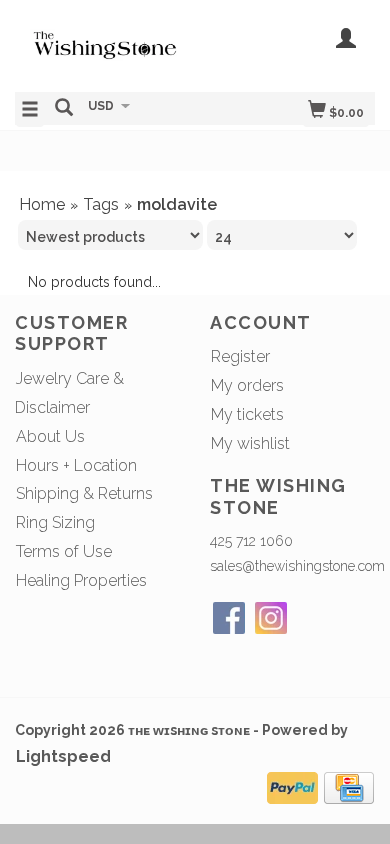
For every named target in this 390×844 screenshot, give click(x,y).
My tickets (247, 414)
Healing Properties (81, 580)
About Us (50, 436)
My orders (247, 385)
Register (240, 356)
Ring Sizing (55, 522)
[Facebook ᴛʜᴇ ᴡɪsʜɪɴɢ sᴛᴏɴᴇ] (229, 618)
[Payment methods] (292, 785)
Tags (101, 204)
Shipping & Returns (84, 493)
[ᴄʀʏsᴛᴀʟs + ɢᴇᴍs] (105, 44)
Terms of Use (64, 551)
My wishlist (250, 443)
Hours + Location (76, 465)
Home (42, 204)
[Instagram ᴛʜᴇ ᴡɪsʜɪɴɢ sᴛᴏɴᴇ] (271, 618)
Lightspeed (63, 756)
